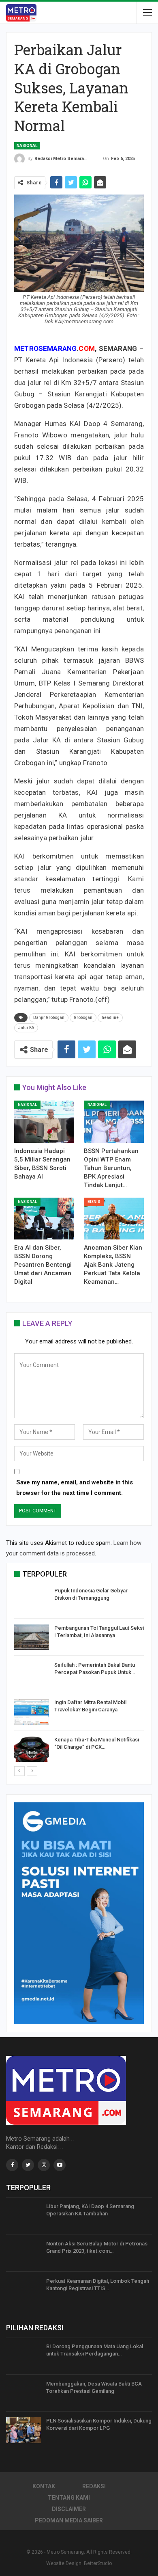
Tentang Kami (69, 2498)
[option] (79, 1676)
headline (110, 1018)
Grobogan (83, 1018)
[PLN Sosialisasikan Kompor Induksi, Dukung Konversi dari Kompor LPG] (23, 2430)
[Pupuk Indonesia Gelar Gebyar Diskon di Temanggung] (32, 1600)
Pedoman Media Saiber (69, 2520)
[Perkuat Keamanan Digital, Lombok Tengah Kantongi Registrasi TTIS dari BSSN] (23, 2290)
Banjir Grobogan (49, 1018)
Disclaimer (69, 2509)
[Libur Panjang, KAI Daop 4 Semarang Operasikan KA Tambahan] (23, 2216)
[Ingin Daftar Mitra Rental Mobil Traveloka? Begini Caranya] (32, 1712)
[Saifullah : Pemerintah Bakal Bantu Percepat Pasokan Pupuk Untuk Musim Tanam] (32, 1674)
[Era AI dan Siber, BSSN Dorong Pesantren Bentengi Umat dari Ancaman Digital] (44, 1219)
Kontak (44, 2486)
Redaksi (94, 2486)
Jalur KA (26, 1028)
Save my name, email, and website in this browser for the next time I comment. (75, 1488)
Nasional (27, 146)
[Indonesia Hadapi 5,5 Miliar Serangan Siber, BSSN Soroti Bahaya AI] (44, 1122)
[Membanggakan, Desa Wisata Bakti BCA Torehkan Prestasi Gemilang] (23, 2393)
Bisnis (94, 1202)
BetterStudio (98, 2563)
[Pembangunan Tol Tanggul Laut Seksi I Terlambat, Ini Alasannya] (32, 1637)
